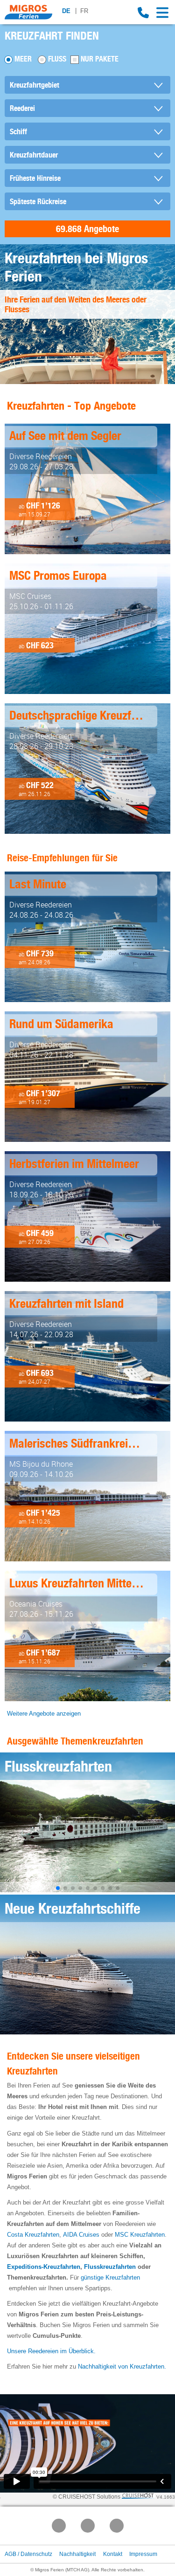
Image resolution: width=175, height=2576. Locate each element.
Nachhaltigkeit (77, 2554)
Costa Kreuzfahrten (33, 2235)
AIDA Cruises (81, 2235)
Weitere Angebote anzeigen (44, 1714)
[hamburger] (163, 13)
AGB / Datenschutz (28, 2554)
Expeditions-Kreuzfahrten (44, 2267)
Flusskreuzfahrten (110, 2267)
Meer (23, 59)
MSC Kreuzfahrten (140, 2235)
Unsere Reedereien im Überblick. (51, 2351)
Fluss (57, 59)
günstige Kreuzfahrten (110, 2277)
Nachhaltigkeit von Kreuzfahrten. (122, 2366)
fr (84, 11)
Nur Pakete (100, 59)
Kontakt (113, 2554)
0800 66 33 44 (143, 13)
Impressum (143, 2554)
